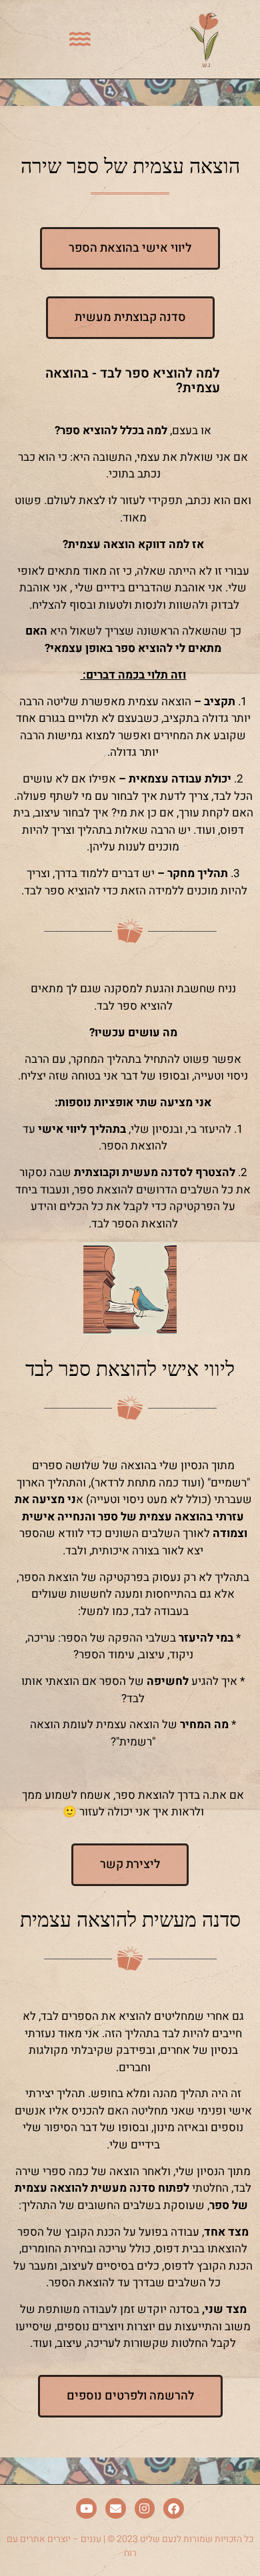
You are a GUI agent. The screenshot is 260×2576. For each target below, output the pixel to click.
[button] (80, 39)
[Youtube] (86, 2508)
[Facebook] (174, 2508)
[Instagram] (145, 2508)
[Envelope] (116, 2508)
